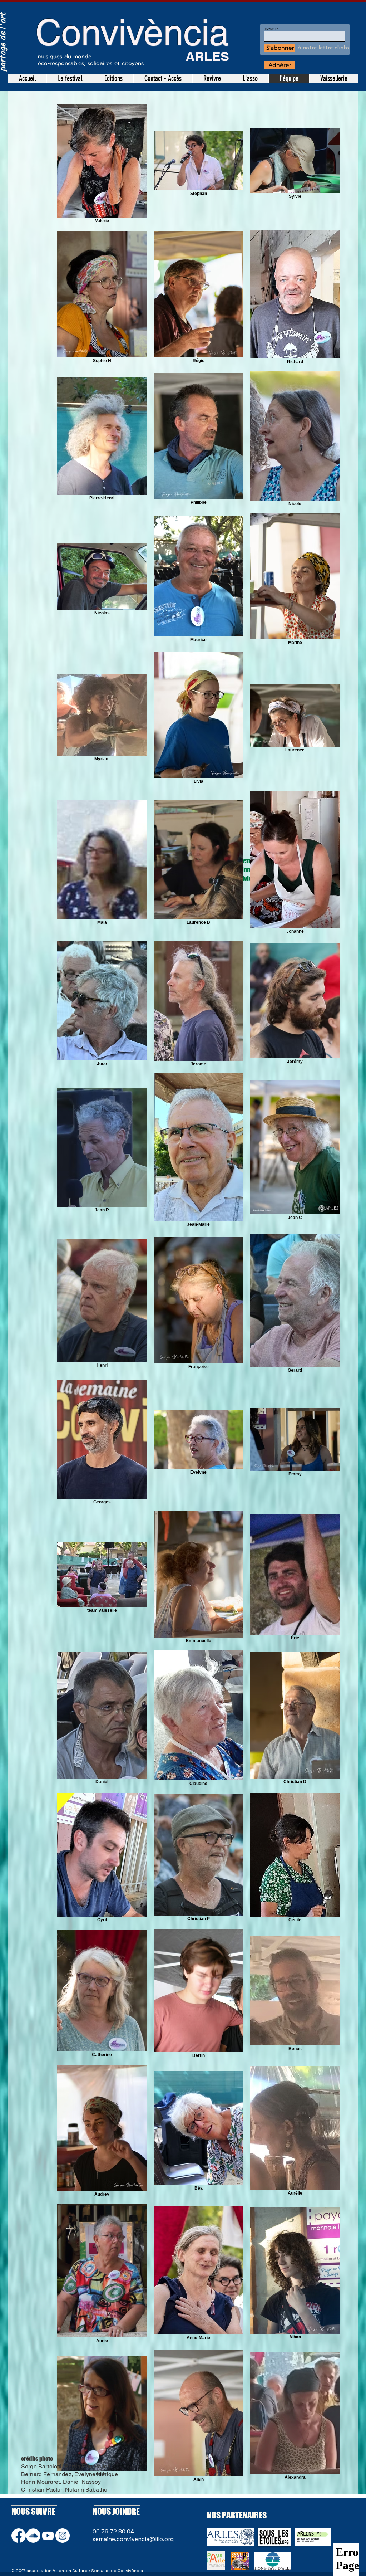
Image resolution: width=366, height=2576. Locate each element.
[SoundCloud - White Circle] (33, 2536)
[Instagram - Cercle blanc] (63, 2536)
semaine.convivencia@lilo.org (133, 2539)
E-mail (270, 29)
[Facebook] (19, 2536)
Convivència (132, 32)
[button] (212, 79)
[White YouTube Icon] (48, 2536)
